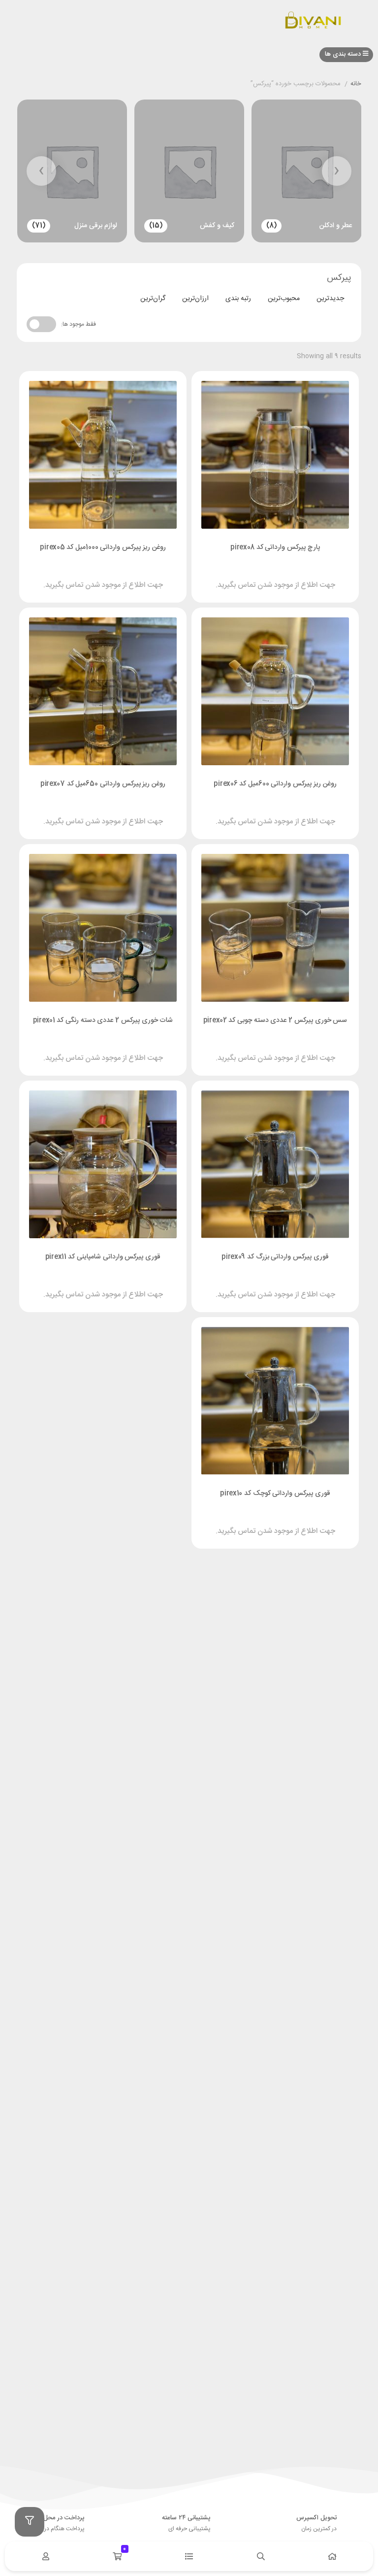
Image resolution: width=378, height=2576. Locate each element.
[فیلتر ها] (30, 2522)
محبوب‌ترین (284, 299)
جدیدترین (330, 299)
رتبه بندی (238, 299)
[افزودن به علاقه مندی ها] (247, 576)
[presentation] (337, 171)
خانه (356, 84)
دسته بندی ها (344, 54)
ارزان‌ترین (195, 299)
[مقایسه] (266, 576)
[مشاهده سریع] (284, 576)
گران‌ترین (153, 299)
